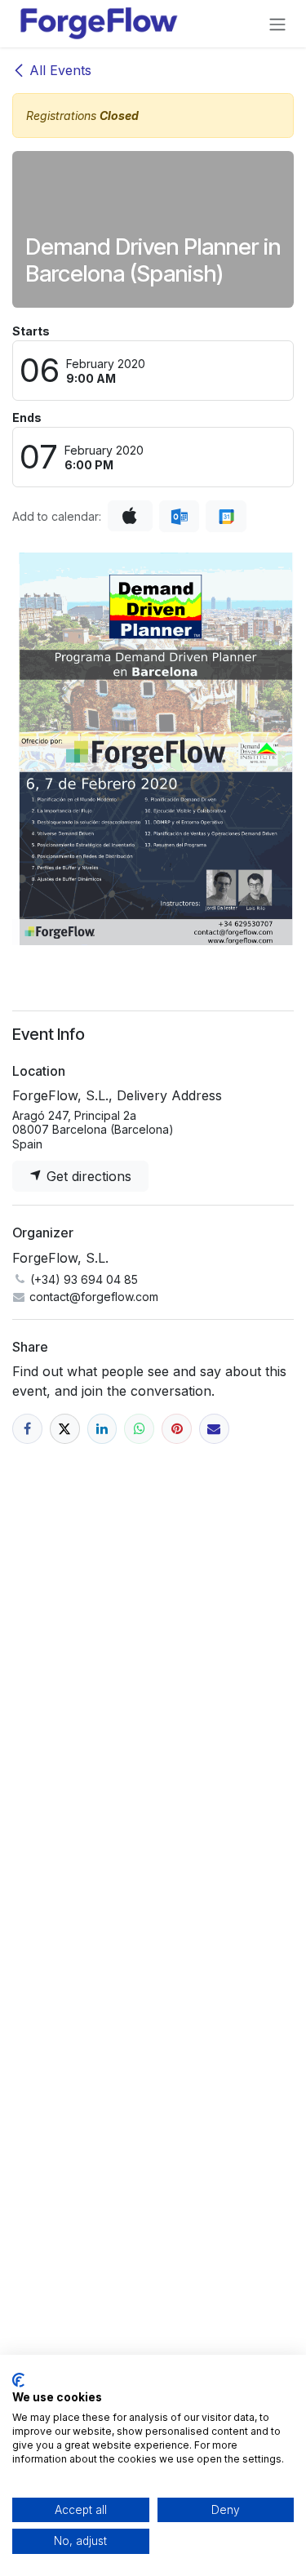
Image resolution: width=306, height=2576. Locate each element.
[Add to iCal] (130, 516)
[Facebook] (27, 1429)
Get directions (87, 1176)
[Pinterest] (177, 1429)
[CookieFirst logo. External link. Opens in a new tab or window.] (18, 2380)
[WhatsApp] (139, 1429)
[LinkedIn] (102, 1429)
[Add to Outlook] (179, 517)
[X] (65, 1429)
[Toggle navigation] (277, 24)
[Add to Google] (226, 517)
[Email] (214, 1429)
